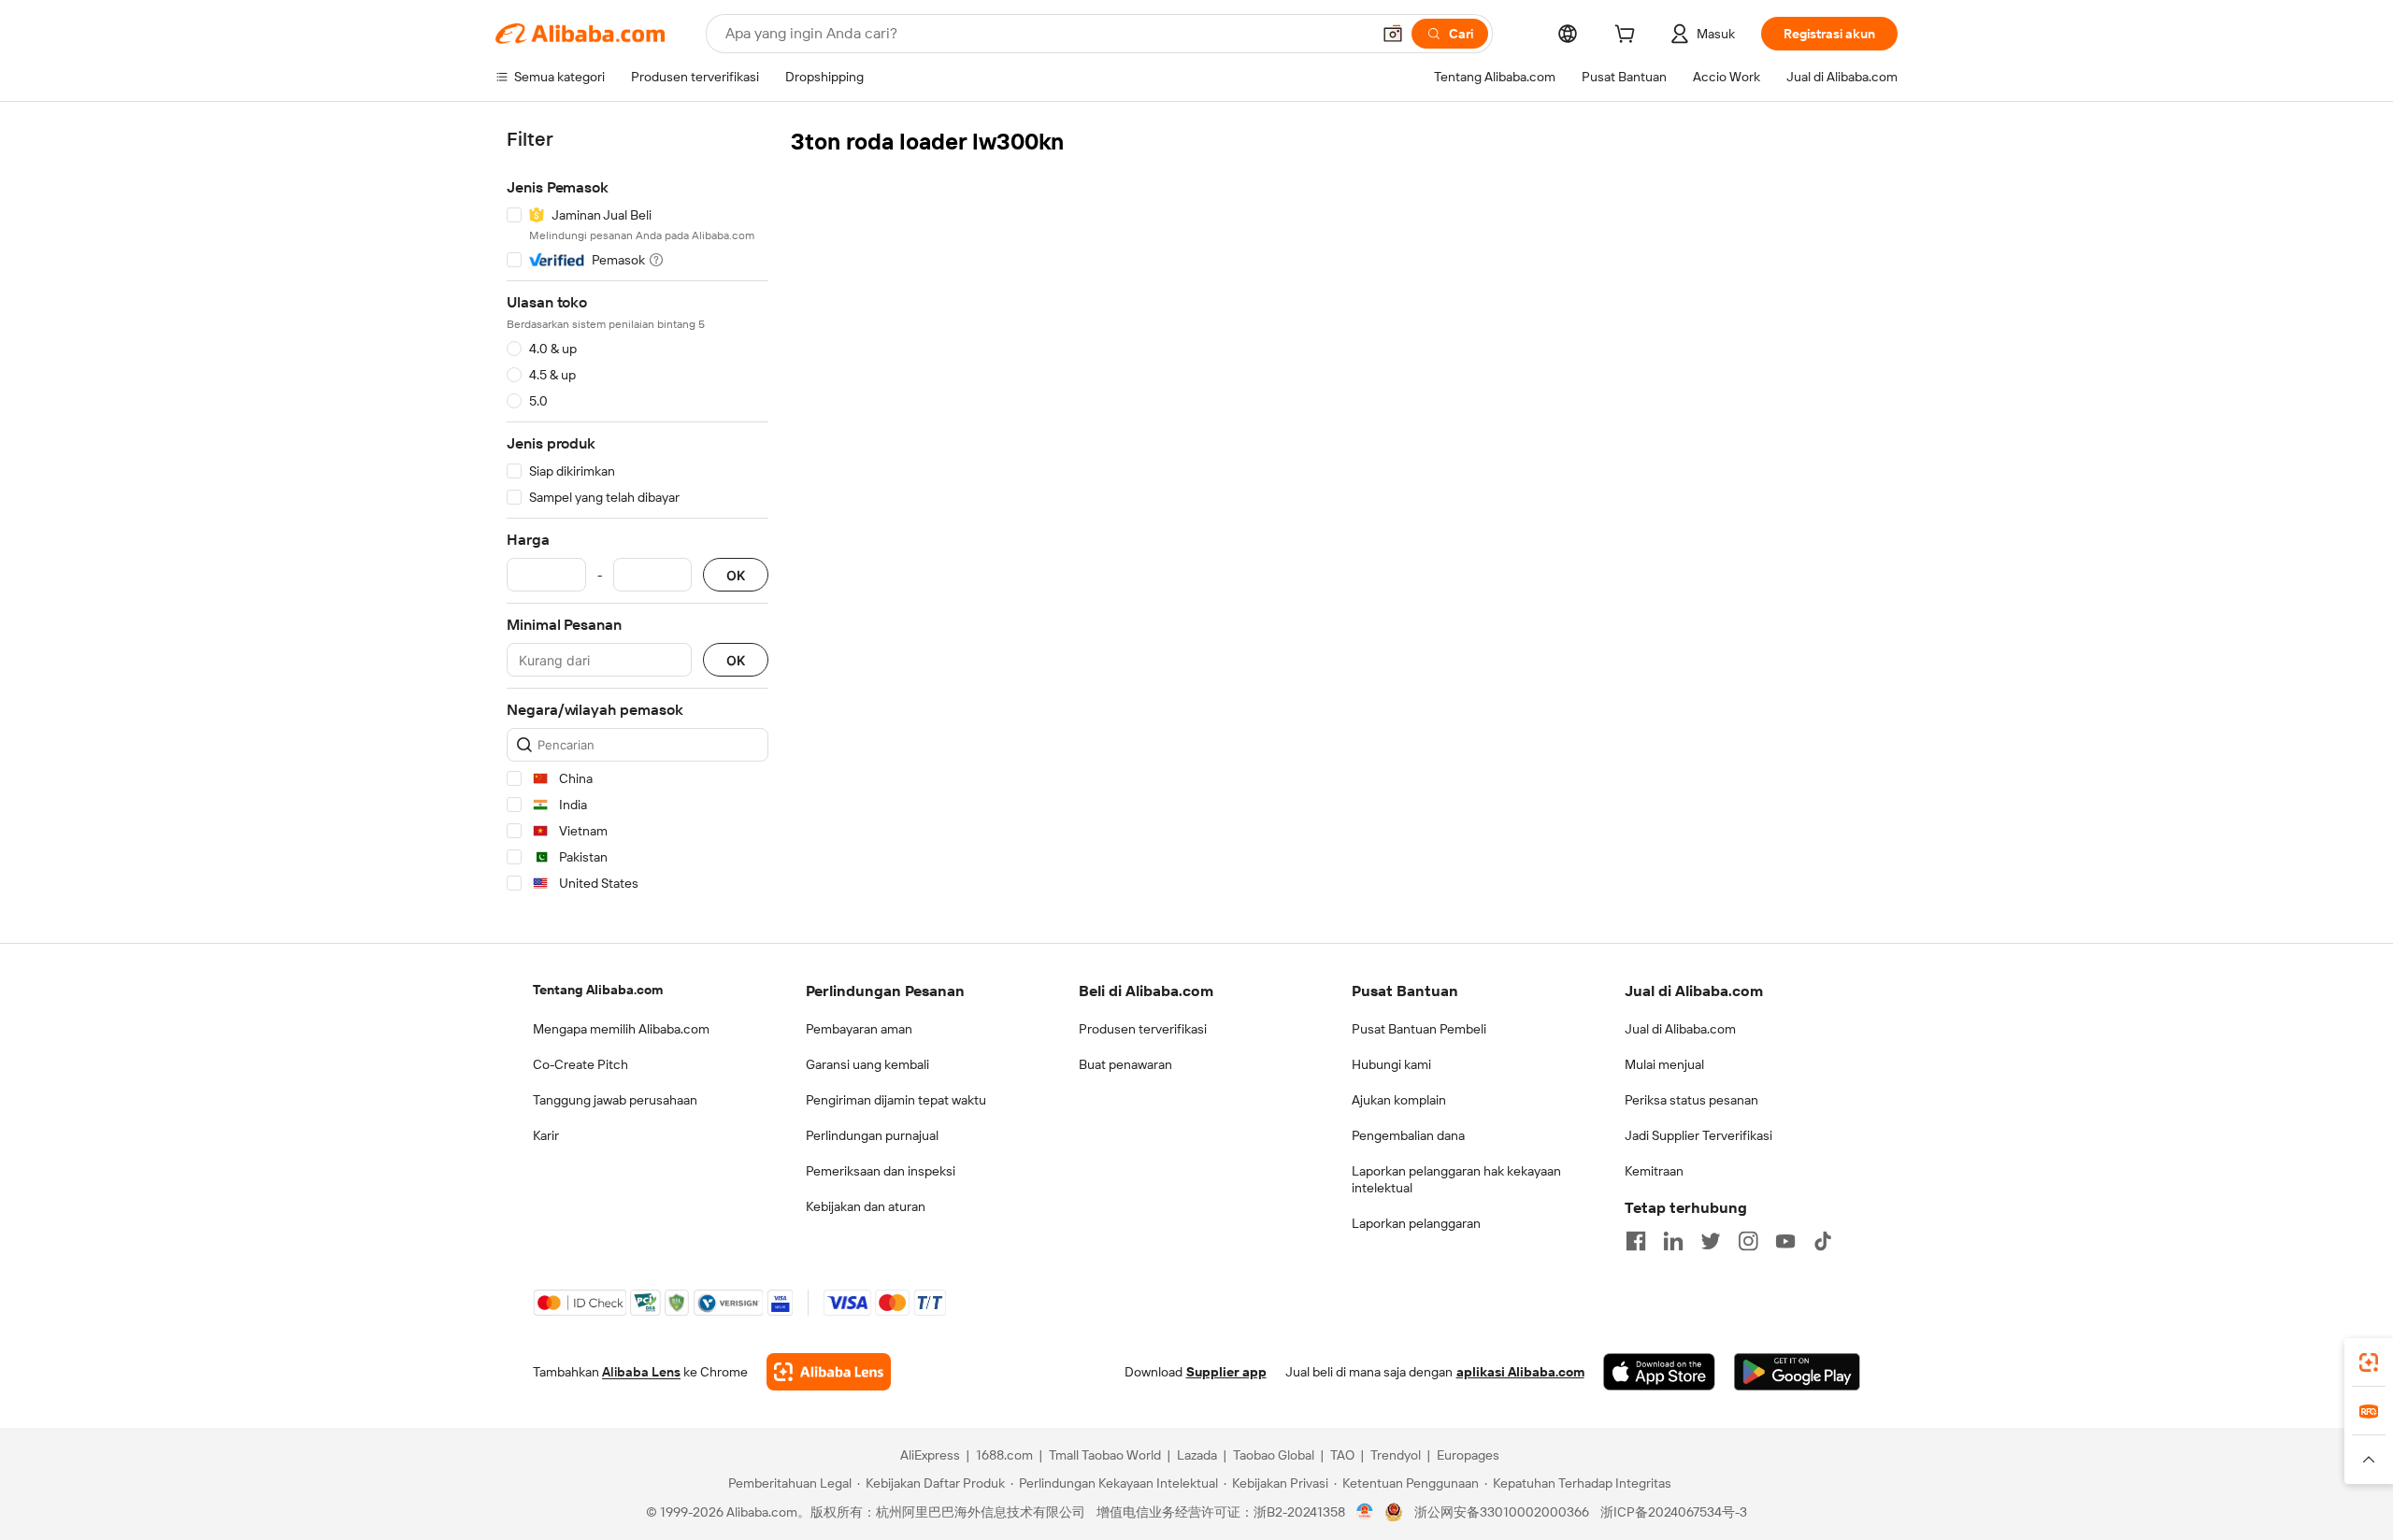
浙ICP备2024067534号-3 (1674, 1512)
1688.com (1004, 1455)
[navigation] (638, 514)
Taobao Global (1274, 1455)
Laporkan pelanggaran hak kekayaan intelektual (1456, 1179)
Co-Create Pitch (580, 1064)
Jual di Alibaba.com (1680, 1029)
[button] (1393, 34)
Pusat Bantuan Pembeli (1419, 1029)
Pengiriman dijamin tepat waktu (896, 1100)
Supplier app (1226, 1372)
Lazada (1197, 1455)
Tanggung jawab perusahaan (615, 1100)
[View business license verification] (1365, 1512)
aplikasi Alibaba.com (1520, 1372)
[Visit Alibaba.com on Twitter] (1711, 1241)
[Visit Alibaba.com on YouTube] (1785, 1241)
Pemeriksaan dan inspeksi (881, 1171)
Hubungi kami (1391, 1064)
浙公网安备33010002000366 (1502, 1512)
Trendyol (1396, 1455)
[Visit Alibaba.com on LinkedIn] (1673, 1241)
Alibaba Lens (641, 1372)
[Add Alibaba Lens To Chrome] (829, 1372)
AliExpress (930, 1455)
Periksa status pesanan (1691, 1100)
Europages (1468, 1455)
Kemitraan (1654, 1171)
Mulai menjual (1664, 1064)
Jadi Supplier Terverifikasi (1698, 1135)
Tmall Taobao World (1105, 1455)
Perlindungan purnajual (872, 1135)
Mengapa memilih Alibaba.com (621, 1029)
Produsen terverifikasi (1143, 1029)
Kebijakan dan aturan (866, 1206)
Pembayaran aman (859, 1029)
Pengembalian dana (1408, 1135)
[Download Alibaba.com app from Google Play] (1797, 1372)
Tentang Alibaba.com (598, 990)
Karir (546, 1135)
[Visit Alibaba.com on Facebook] (1636, 1241)
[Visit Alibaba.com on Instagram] (1748, 1241)
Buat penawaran (1125, 1064)
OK (736, 575)
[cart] (1628, 36)
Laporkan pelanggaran (1416, 1223)
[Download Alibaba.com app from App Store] (1659, 1372)
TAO (1342, 1455)
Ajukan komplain (1399, 1100)
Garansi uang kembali (867, 1064)
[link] (2369, 1362)
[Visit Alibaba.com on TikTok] (1823, 1241)
